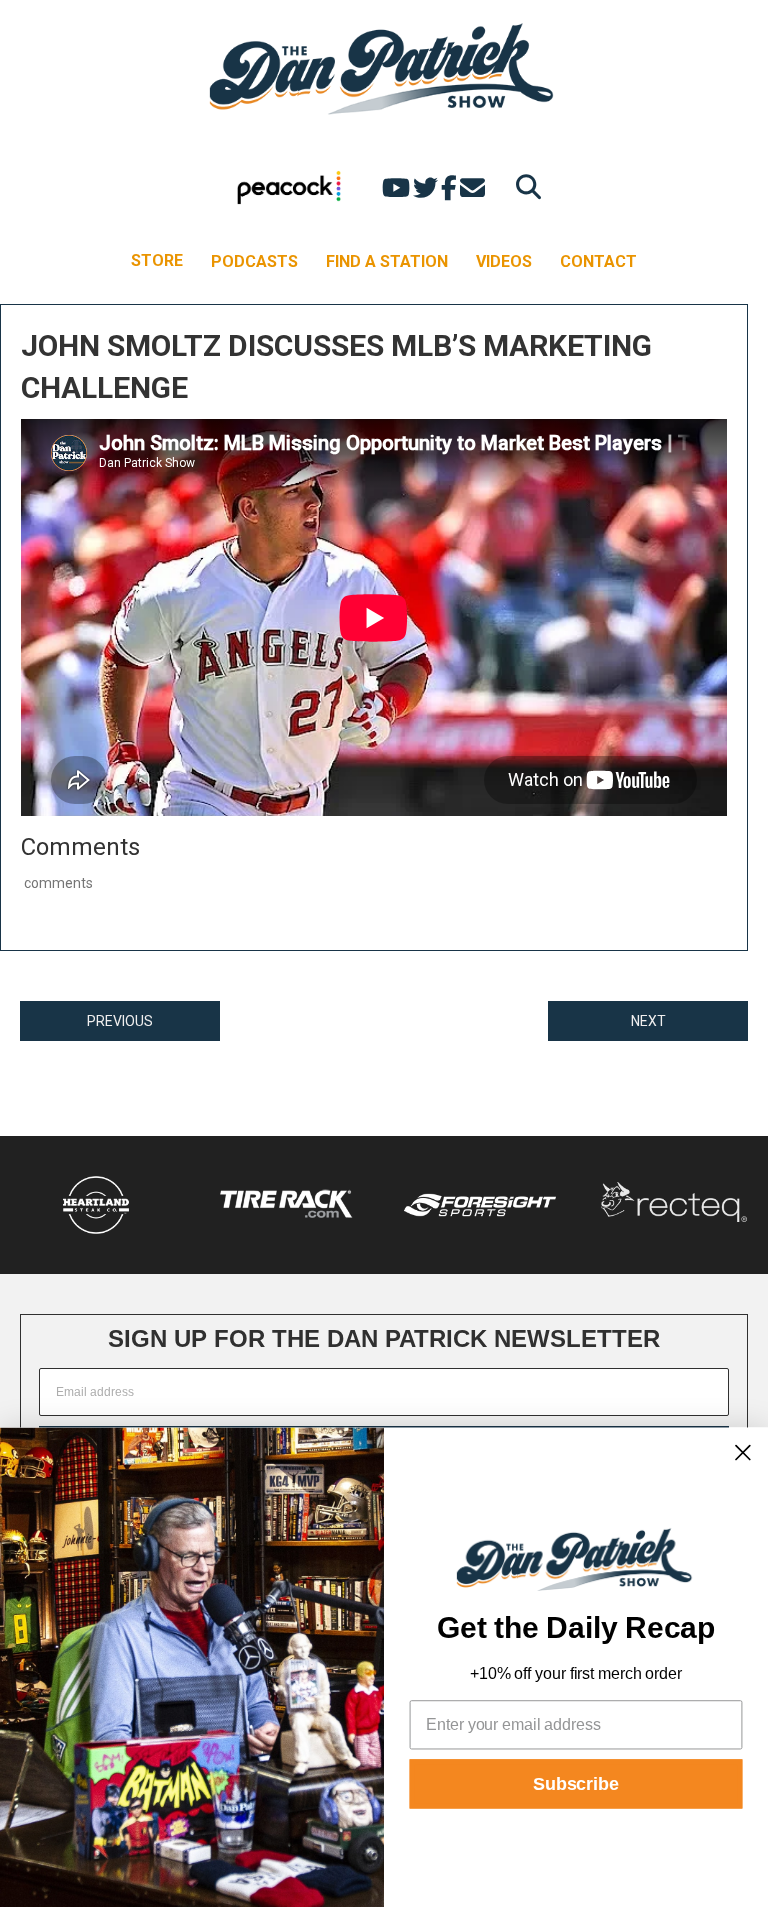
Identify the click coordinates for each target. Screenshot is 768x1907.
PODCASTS (254, 261)
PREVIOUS (120, 1021)
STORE (157, 260)
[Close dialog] (743, 1452)
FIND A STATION (387, 261)
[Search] (523, 186)
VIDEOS (504, 261)
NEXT (648, 1021)
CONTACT (598, 261)
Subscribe (576, 1784)
